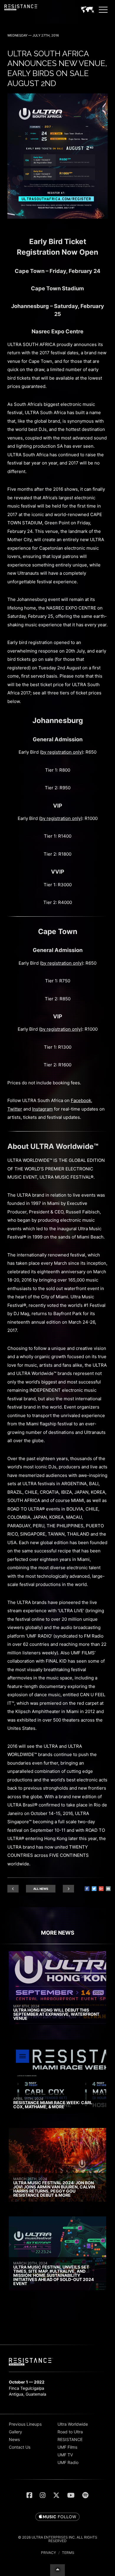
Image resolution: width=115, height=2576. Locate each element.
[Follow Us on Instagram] (43, 2495)
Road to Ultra (70, 2432)
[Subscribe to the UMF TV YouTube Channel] (71, 2495)
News (14, 2439)
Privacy (49, 2553)
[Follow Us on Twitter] (56, 2495)
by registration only (61, 752)
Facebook (81, 1100)
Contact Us (20, 2447)
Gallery (15, 2432)
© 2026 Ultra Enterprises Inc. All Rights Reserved (58, 2539)
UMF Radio (68, 2462)
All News (41, 1889)
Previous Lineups (25, 2424)
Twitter (15, 1109)
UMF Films (67, 2447)
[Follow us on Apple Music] (57, 2517)
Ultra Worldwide (73, 2424)
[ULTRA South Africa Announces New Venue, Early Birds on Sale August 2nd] (57, 217)
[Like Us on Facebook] (29, 2495)
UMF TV (65, 2455)
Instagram (42, 1109)
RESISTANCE (70, 2439)
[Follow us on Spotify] (85, 2495)
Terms (68, 2553)
